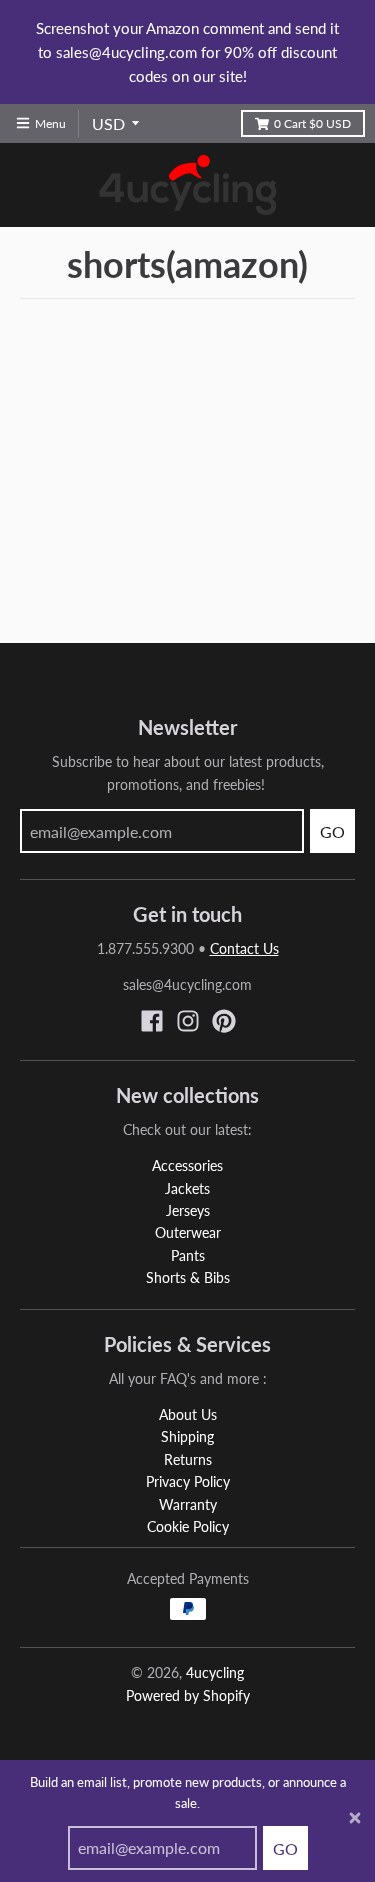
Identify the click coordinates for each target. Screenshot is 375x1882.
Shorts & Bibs (188, 1277)
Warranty (188, 1504)
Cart (312, 123)
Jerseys (188, 1210)
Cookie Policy (188, 1526)
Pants (188, 1255)
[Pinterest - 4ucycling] (224, 1021)
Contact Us (244, 948)
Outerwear (188, 1232)
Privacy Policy (188, 1481)
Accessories (187, 1165)
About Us (188, 1414)
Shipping (187, 1436)
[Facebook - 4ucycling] (152, 1021)
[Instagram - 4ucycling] (188, 1021)
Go (285, 1848)
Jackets (187, 1188)
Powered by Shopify (188, 1695)
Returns (188, 1459)
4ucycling (215, 1672)
